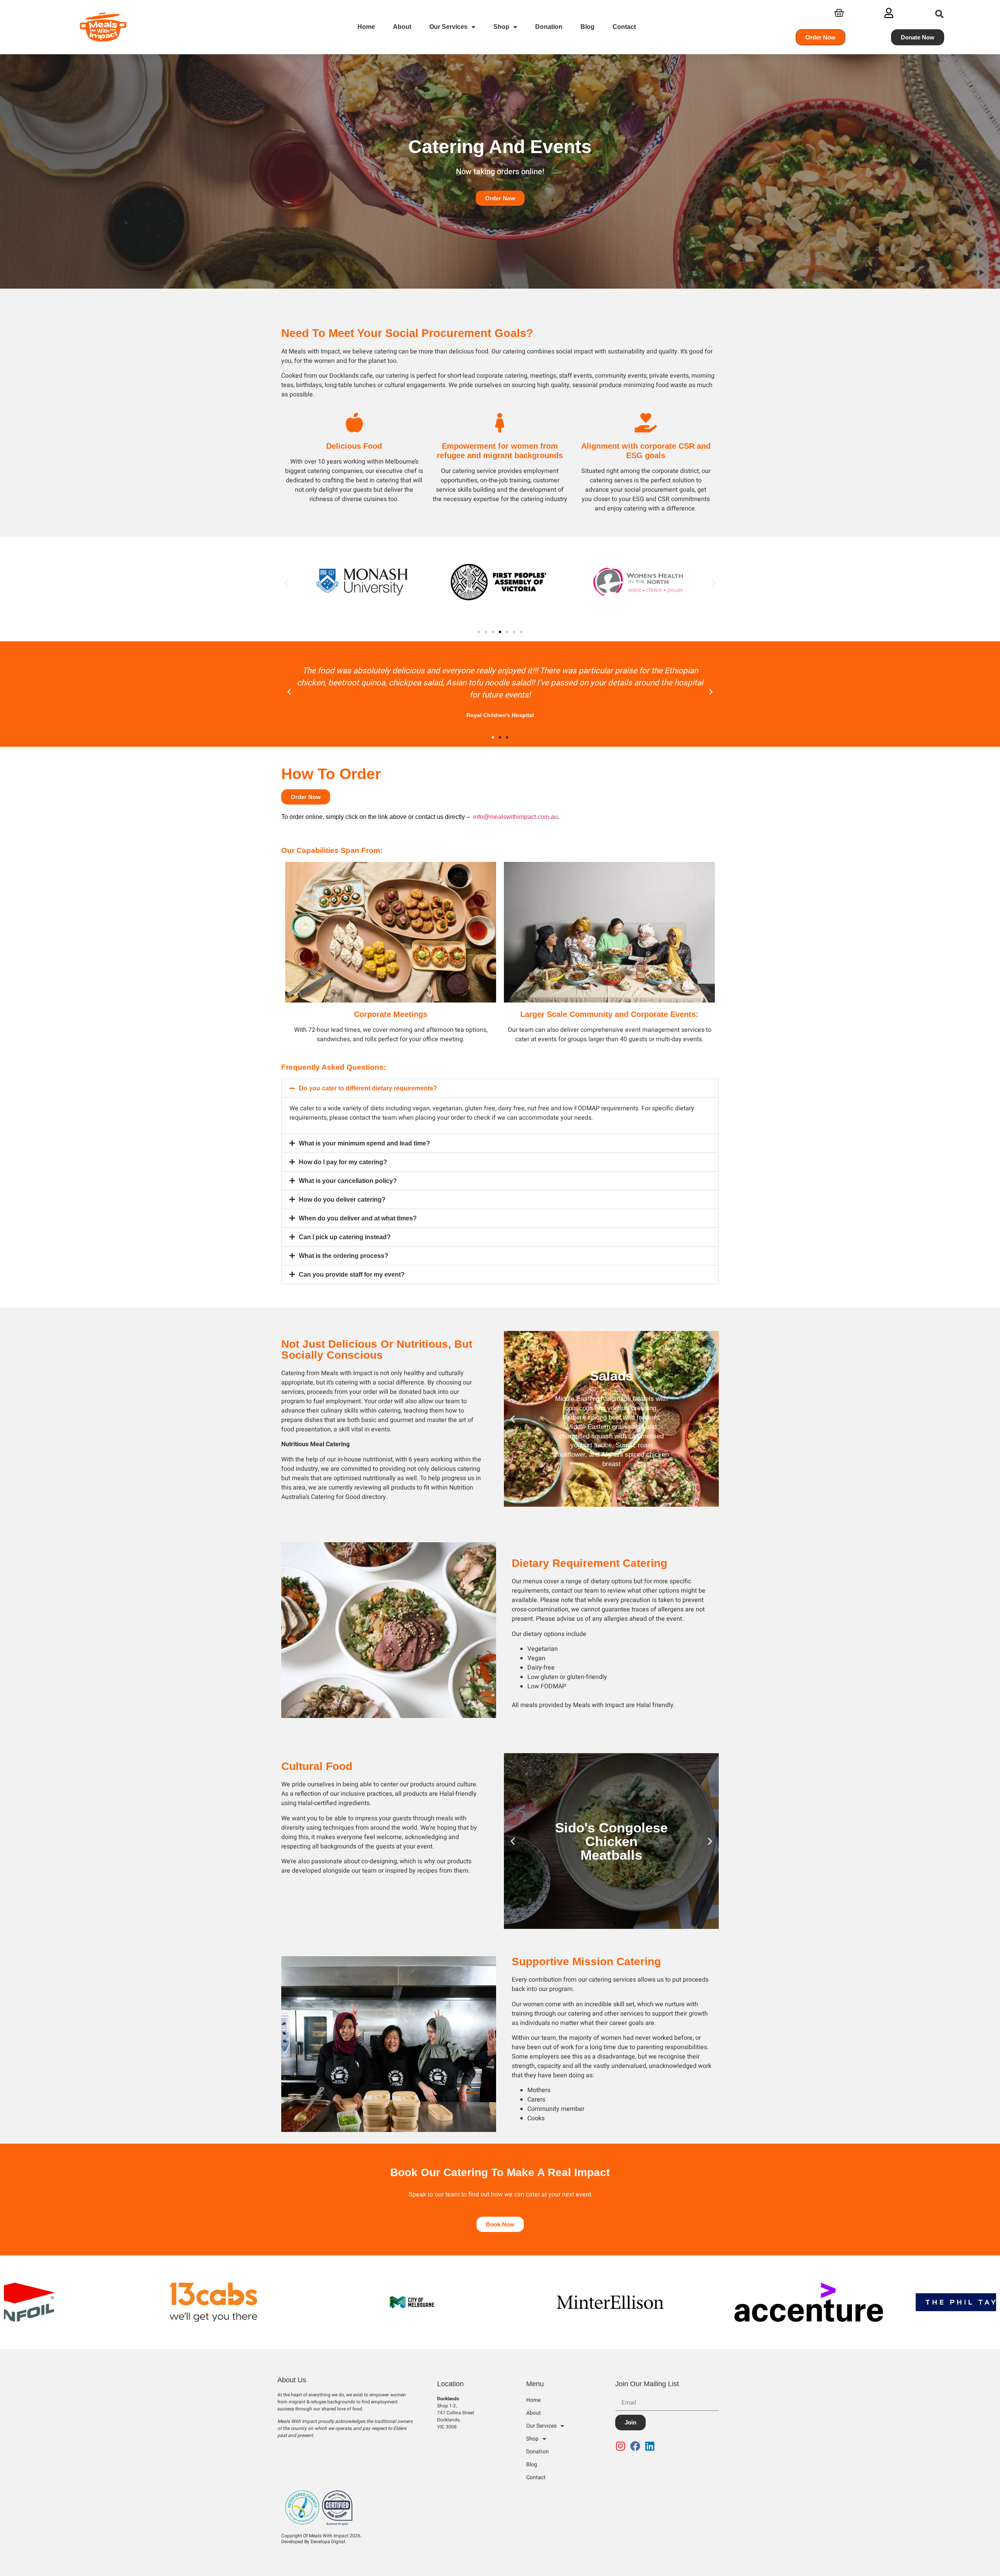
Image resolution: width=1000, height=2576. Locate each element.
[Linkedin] (652, 2446)
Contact (624, 27)
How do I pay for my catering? (343, 1162)
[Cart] (839, 13)
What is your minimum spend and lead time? (364, 1143)
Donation (549, 27)
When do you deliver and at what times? (358, 1218)
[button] (940, 14)
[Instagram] (622, 2446)
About (402, 27)
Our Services (448, 27)
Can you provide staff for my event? (352, 1275)
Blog (587, 27)
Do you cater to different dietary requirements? (368, 1088)
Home (366, 27)
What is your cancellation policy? (348, 1181)
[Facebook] (637, 2446)
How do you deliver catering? (342, 1200)
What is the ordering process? (344, 1256)
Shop (501, 27)
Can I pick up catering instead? (345, 1237)
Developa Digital (328, 2542)
